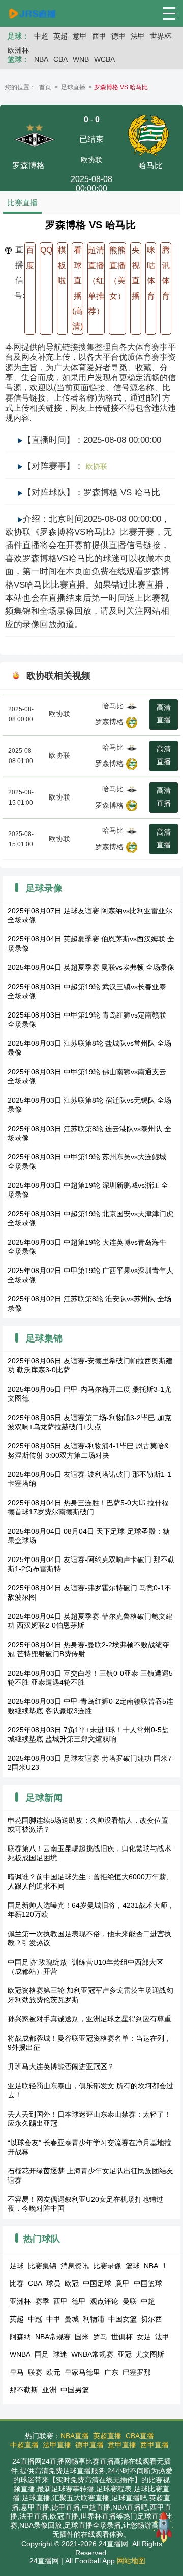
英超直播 (107, 2436)
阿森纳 (20, 2337)
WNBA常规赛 (92, 2354)
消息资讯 (75, 2266)
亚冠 (125, 2354)
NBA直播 (75, 2436)
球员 (53, 2283)
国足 (42, 2354)
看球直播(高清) (78, 288)
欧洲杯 (18, 50)
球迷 (60, 2354)
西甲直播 (155, 2445)
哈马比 (113, 706)
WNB (81, 59)
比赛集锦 (42, 2266)
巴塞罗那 (137, 2372)
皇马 (17, 2372)
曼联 (130, 2301)
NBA (41, 59)
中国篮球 (148, 2283)
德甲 (118, 36)
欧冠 (72, 2283)
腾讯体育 (166, 273)
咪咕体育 (151, 273)
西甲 (99, 36)
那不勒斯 (24, 2390)
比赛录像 (107, 2266)
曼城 (72, 2319)
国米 (82, 2337)
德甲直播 (89, 2445)
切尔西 (151, 2319)
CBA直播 (140, 2436)
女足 (144, 2337)
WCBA (104, 59)
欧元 (53, 2372)
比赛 (17, 2283)
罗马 (100, 2337)
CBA (60, 59)
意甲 (80, 36)
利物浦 (94, 2319)
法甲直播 (57, 2445)
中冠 (35, 2319)
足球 (17, 2266)
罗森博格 (109, 722)
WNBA (20, 2354)
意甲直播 (122, 2445)
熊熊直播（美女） (117, 273)
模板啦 (62, 265)
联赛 (35, 2372)
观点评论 (104, 2301)
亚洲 (49, 2390)
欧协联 (91, 160)
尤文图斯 (150, 2354)
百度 (30, 258)
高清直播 (164, 714)
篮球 (133, 2266)
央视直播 (136, 273)
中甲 (53, 2319)
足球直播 (73, 87)
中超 (41, 36)
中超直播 (24, 2445)
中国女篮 (123, 2319)
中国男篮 (75, 2390)
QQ (46, 250)
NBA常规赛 (53, 2337)
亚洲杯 (20, 2301)
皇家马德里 (82, 2372)
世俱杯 (122, 2337)
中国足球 (97, 2283)
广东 (111, 2372)
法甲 (138, 36)
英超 (60, 36)
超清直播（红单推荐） (96, 281)
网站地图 (131, 2561)
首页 (45, 87)
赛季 (42, 2301)
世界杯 (161, 36)
